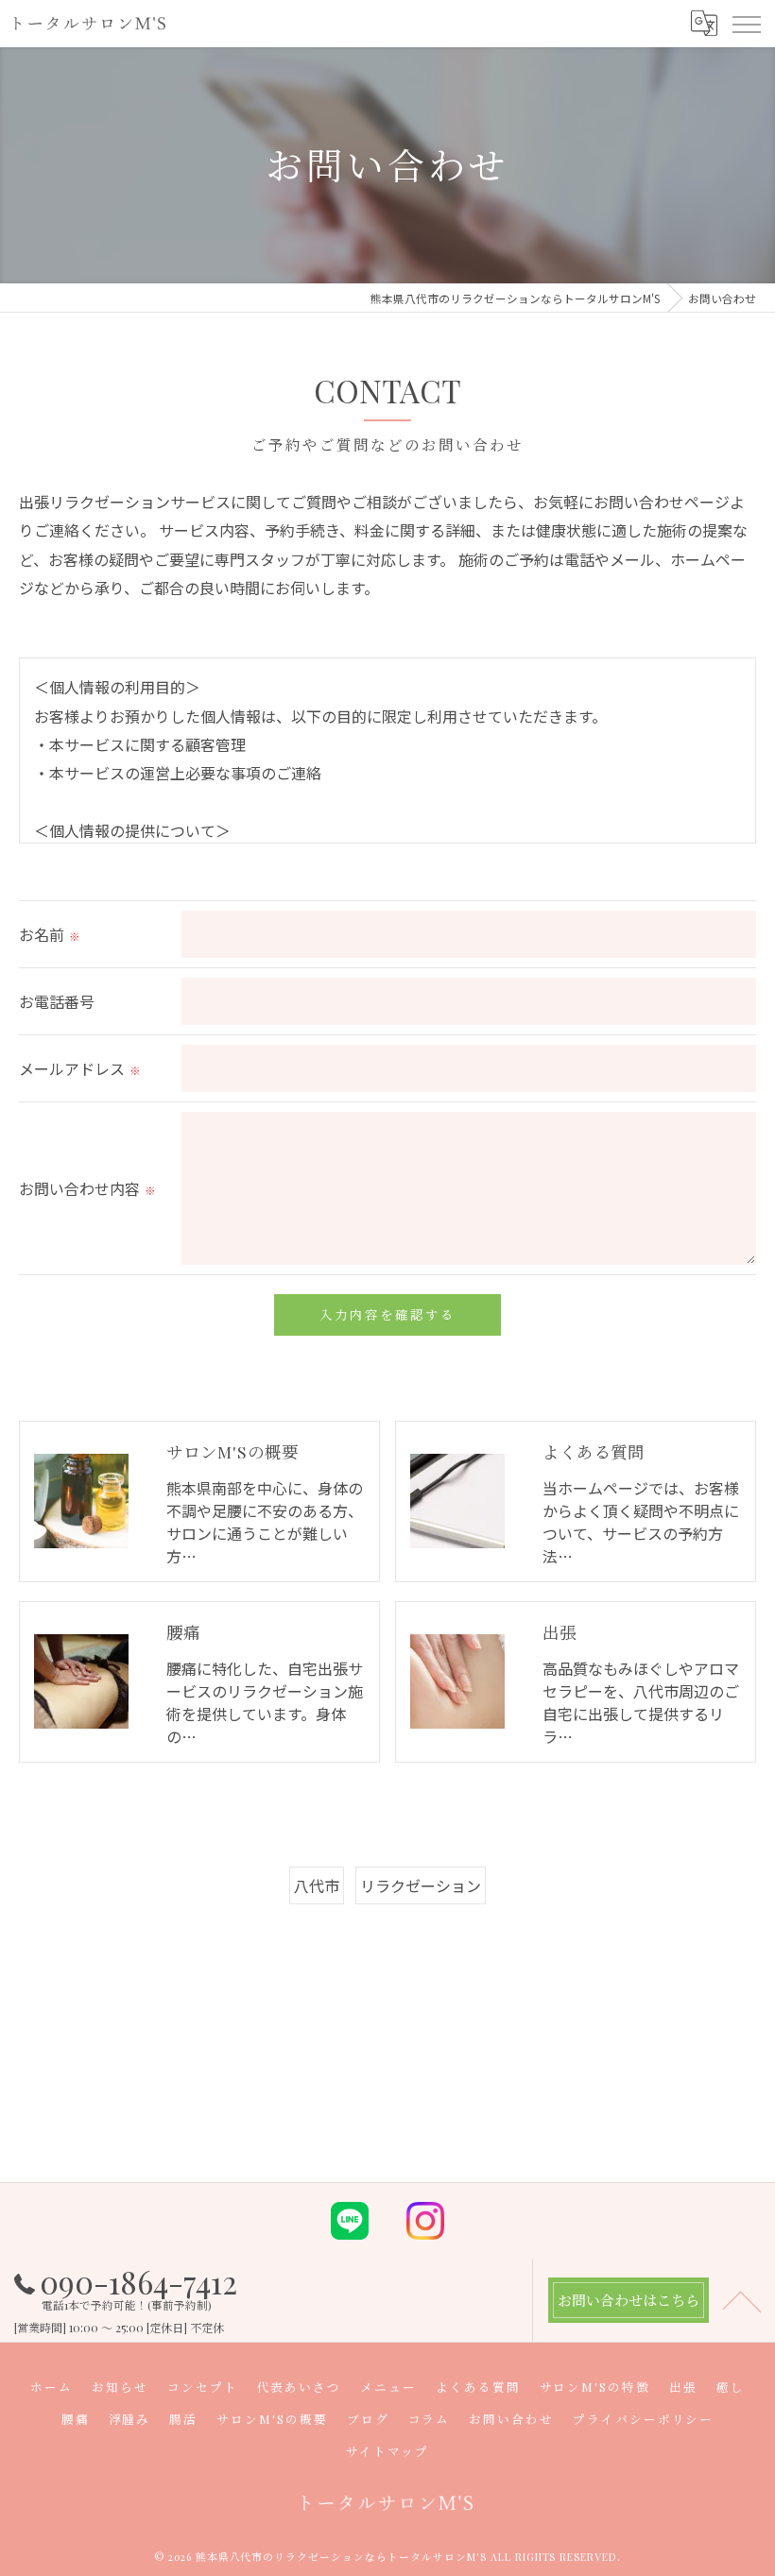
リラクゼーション (421, 1885)
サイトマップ (387, 2451)
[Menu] (746, 24)
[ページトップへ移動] (742, 2300)
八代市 (317, 1885)
